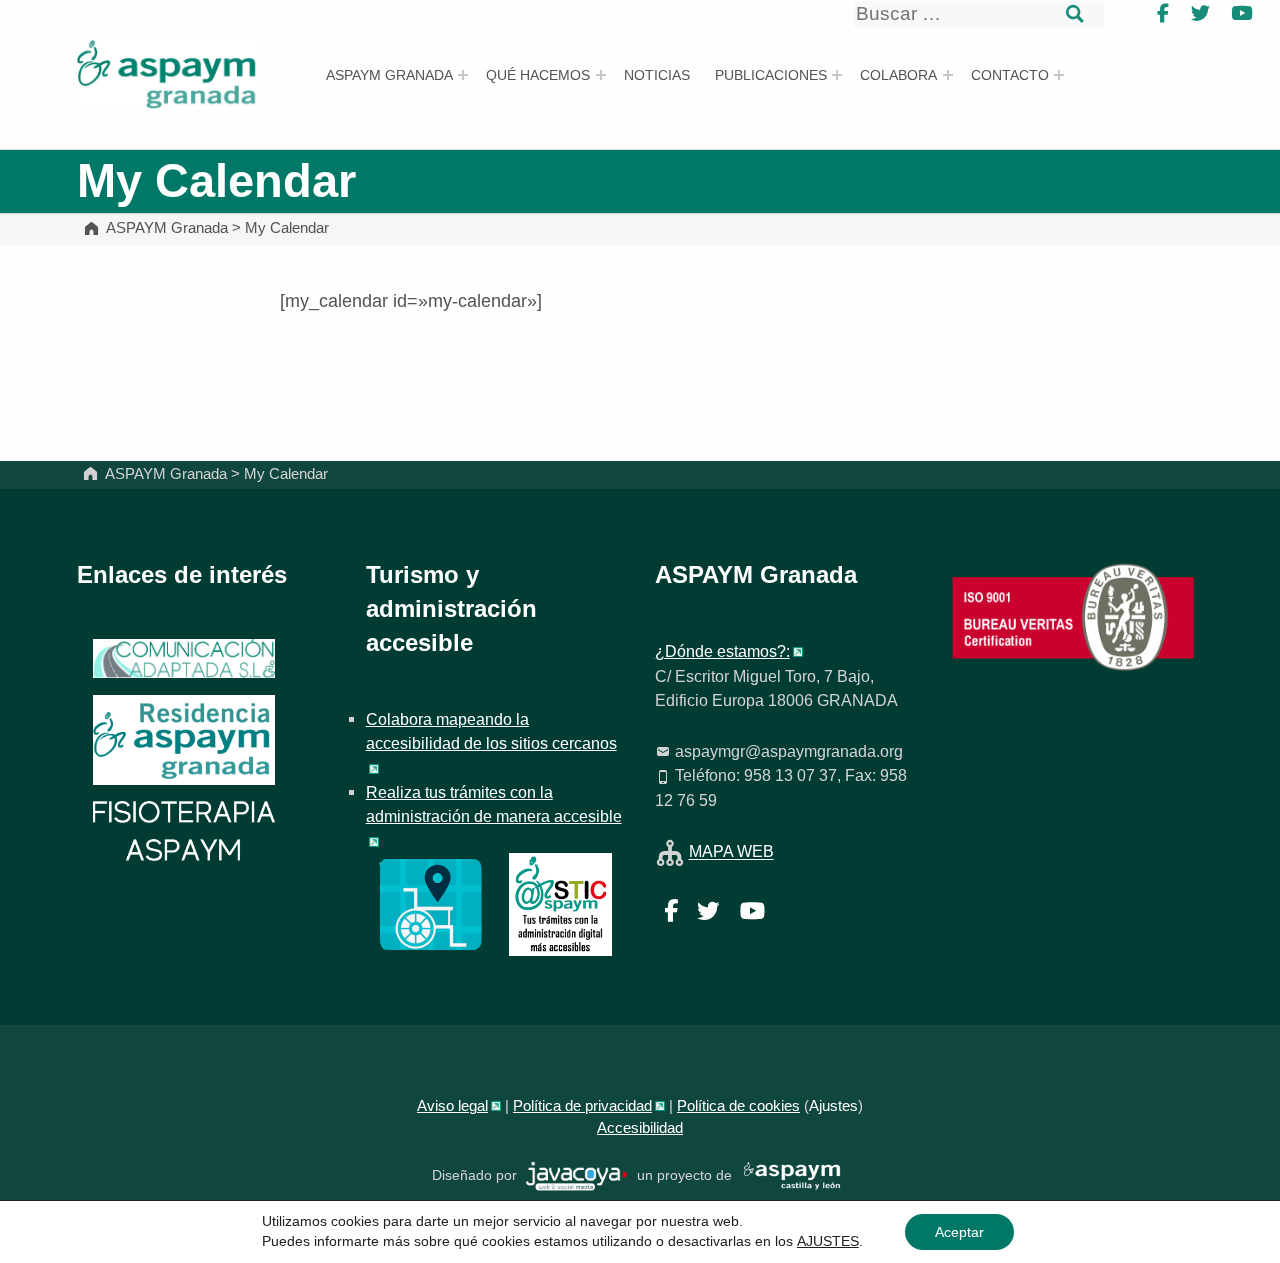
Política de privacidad (582, 1106)
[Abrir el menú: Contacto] (1059, 75)
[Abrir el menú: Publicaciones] (837, 75)
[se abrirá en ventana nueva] (577, 1175)
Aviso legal (452, 1106)
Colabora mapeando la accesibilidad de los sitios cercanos (491, 731)
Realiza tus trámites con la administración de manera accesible (494, 804)
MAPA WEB (731, 852)
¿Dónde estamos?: (722, 651)
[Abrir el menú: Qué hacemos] (601, 75)
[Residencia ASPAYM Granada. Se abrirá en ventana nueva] (184, 658)
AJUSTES (828, 1241)
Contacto (1010, 75)
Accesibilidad (640, 1128)
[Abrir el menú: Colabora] (948, 75)
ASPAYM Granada (389, 75)
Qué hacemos (538, 75)
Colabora (898, 75)
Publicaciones (771, 75)
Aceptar (959, 1232)
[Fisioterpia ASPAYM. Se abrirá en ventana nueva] (184, 833)
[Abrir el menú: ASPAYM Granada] (463, 75)
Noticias (657, 75)
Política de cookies (738, 1106)
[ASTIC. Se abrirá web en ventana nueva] (560, 903)
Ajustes (833, 1106)
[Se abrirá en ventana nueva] (430, 903)
